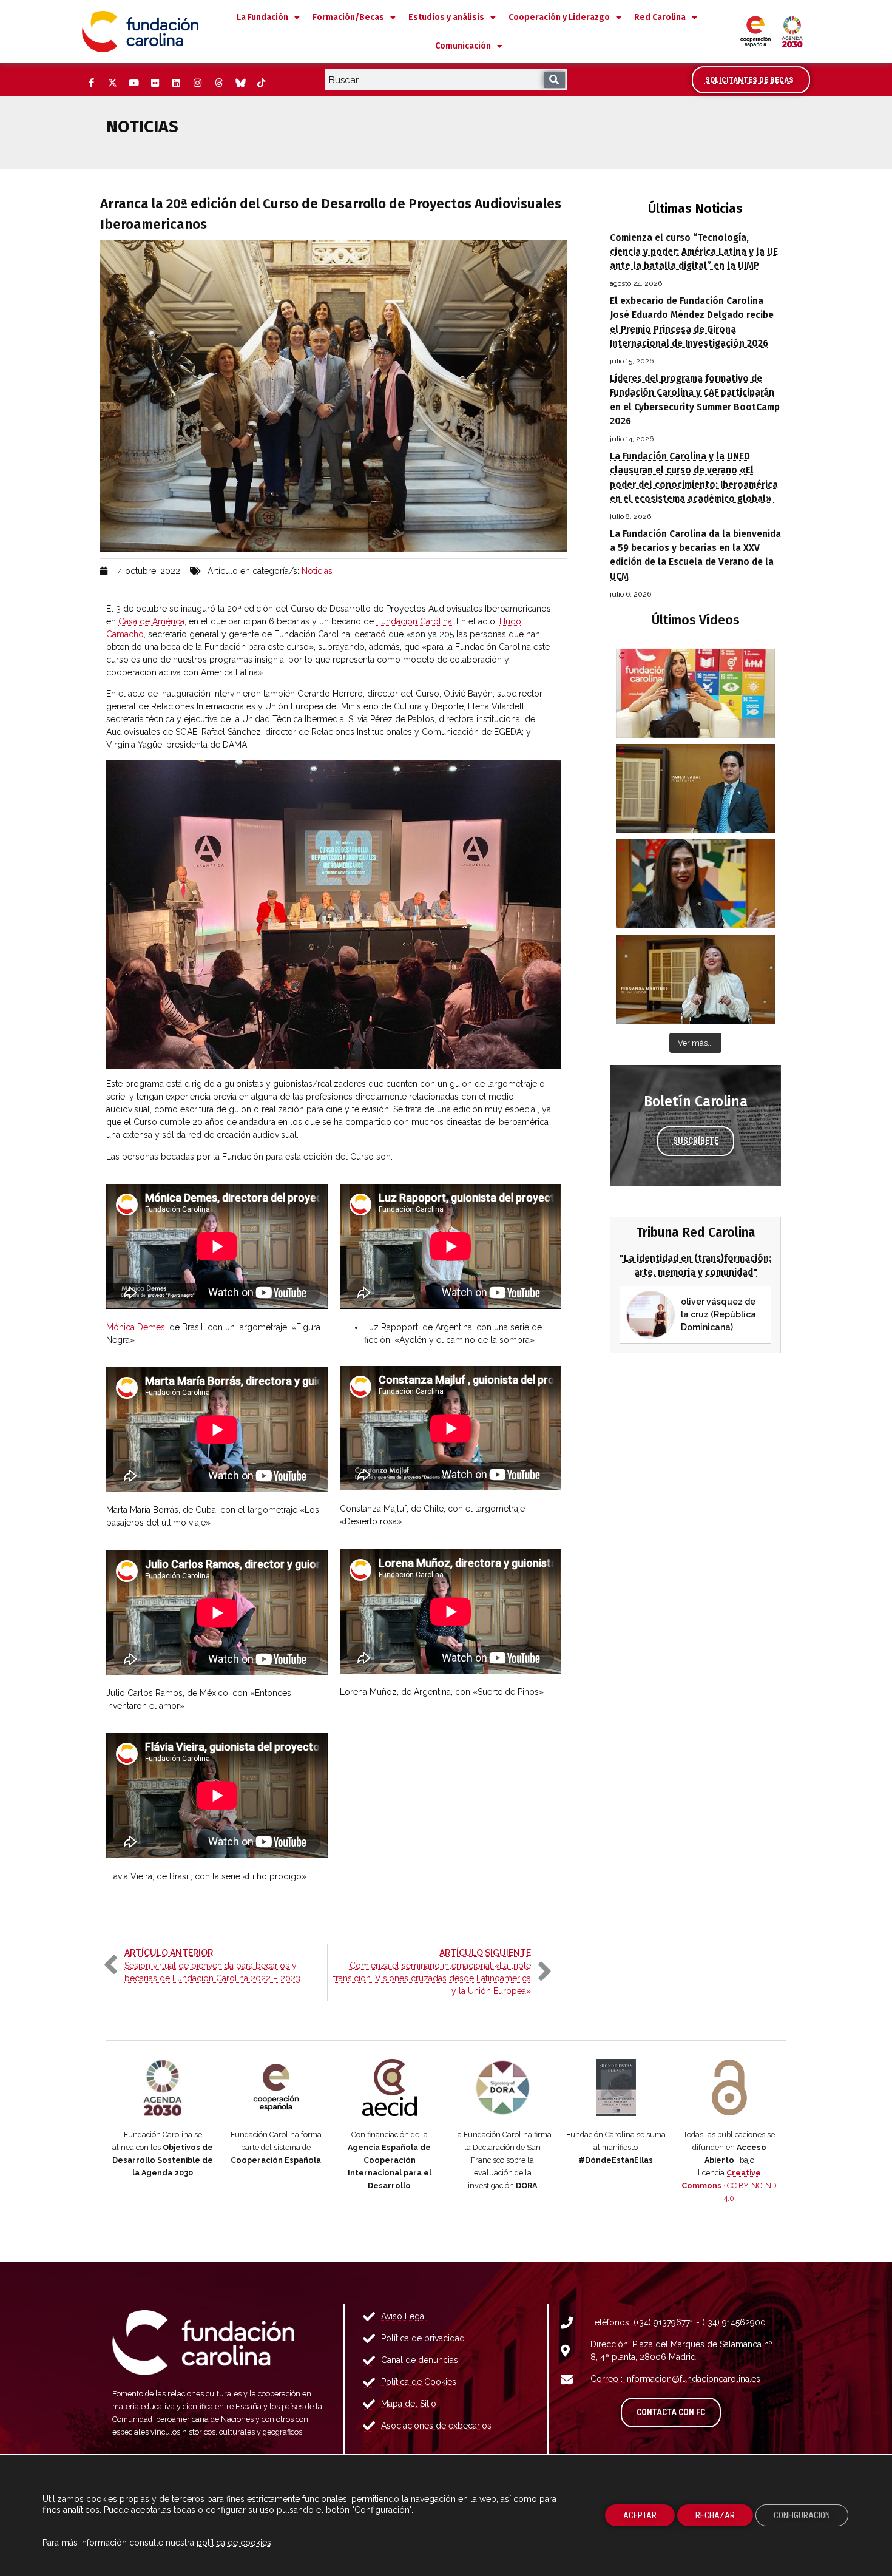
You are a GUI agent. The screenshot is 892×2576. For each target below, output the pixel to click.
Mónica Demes (136, 1327)
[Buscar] (554, 80)
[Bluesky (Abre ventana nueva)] (240, 83)
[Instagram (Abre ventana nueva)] (197, 83)
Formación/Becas (348, 17)
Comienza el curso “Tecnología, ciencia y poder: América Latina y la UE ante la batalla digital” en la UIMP (694, 252)
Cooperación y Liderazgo (559, 17)
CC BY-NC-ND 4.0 (729, 2186)
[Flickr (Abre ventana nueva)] (155, 83)
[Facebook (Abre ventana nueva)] (91, 83)
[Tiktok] (261, 83)
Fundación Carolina (414, 621)
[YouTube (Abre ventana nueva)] (133, 83)
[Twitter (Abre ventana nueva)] (112, 83)
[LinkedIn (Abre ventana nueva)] (176, 83)
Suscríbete (696, 1141)
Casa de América (151, 621)
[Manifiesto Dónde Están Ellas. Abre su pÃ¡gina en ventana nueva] (616, 2088)
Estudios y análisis (446, 17)
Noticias (317, 571)
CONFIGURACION (802, 2515)
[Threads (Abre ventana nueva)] (218, 83)
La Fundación (262, 17)
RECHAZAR (715, 2515)
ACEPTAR (640, 2515)
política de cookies (234, 2543)
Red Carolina (660, 17)
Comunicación (463, 46)
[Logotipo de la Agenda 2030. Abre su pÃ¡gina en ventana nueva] (163, 2088)
